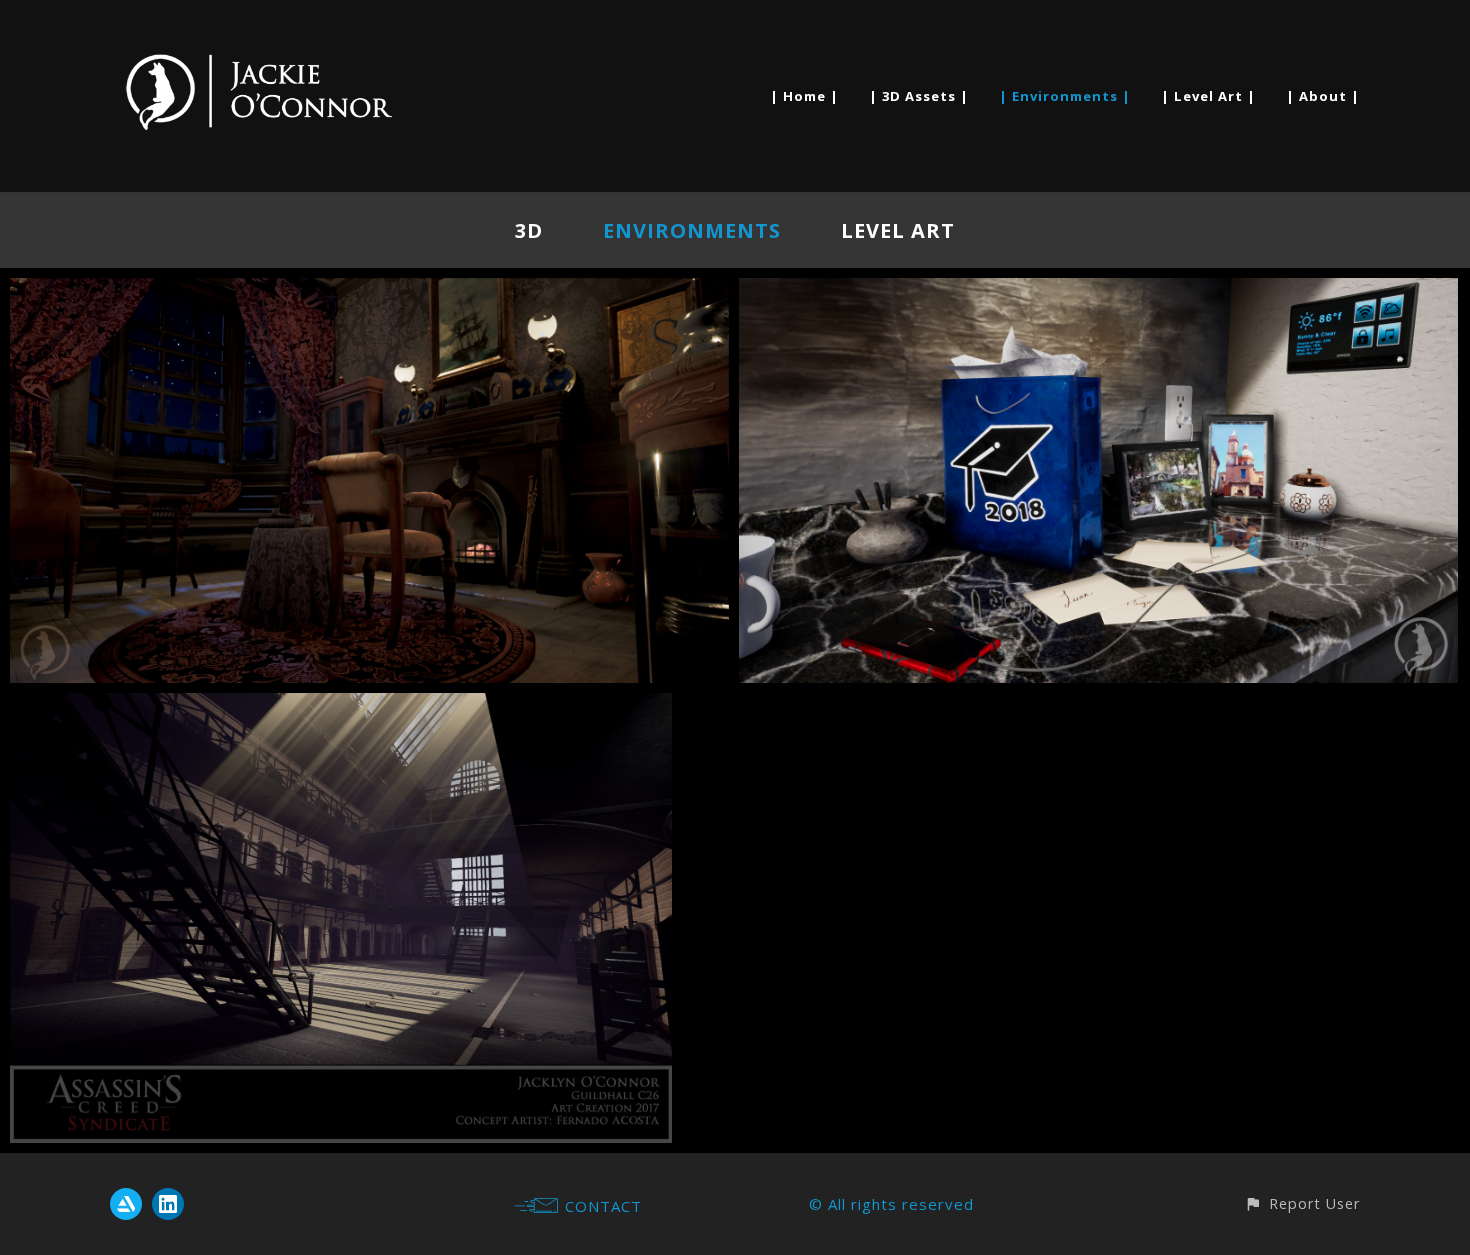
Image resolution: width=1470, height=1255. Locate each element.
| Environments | (1065, 96)
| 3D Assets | (919, 96)
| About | (1323, 96)
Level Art (898, 230)
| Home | (804, 96)
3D (529, 230)
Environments (692, 230)
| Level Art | (1208, 96)
